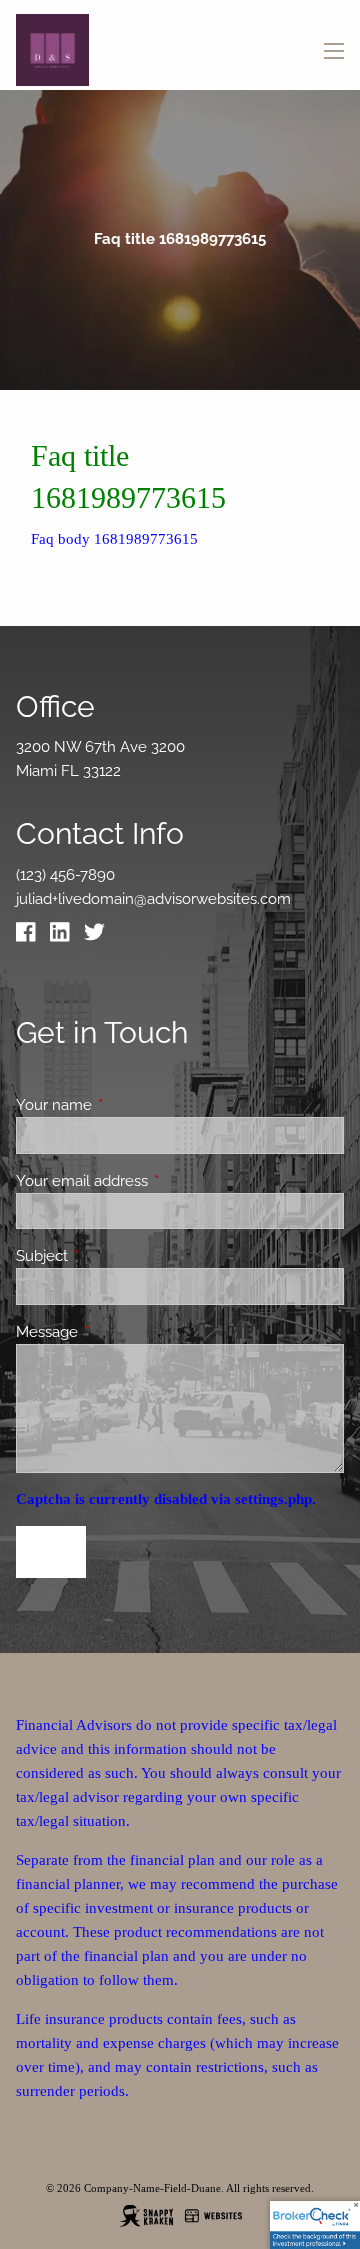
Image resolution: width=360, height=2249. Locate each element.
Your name (126, 1105)
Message (119, 1332)
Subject (114, 1256)
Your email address (154, 1181)
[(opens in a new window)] (31, 937)
